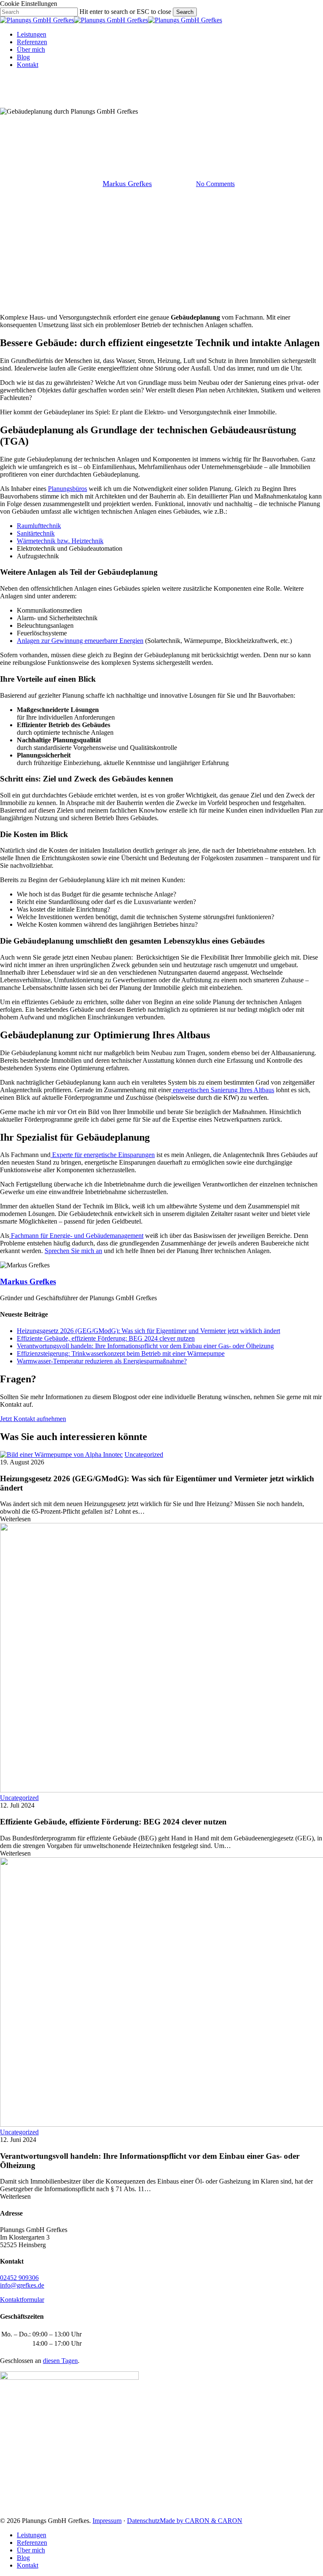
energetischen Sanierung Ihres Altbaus (223, 1090)
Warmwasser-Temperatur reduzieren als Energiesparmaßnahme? (102, 1361)
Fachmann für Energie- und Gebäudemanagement (76, 1236)
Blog (23, 2558)
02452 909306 (19, 2278)
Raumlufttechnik (39, 526)
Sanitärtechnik (36, 533)
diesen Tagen (60, 2361)
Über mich (31, 2550)
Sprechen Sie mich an (73, 1251)
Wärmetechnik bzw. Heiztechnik (60, 541)
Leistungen (32, 2535)
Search (185, 12)
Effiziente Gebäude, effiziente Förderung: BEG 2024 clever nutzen (106, 1338)
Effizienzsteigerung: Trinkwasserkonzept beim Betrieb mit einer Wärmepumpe (121, 1353)
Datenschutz (143, 2521)
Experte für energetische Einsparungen (103, 1155)
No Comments (215, 184)
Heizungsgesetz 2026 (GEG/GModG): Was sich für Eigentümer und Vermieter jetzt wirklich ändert (148, 1331)
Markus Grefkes (127, 184)
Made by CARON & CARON (201, 2521)
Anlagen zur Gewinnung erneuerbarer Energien (80, 641)
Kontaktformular (22, 2300)
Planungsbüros (68, 489)
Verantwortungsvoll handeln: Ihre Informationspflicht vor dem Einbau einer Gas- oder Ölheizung (145, 1346)
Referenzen (32, 2543)
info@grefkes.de (22, 2285)
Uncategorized (161, 141)
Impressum (107, 2521)
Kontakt (28, 2565)
